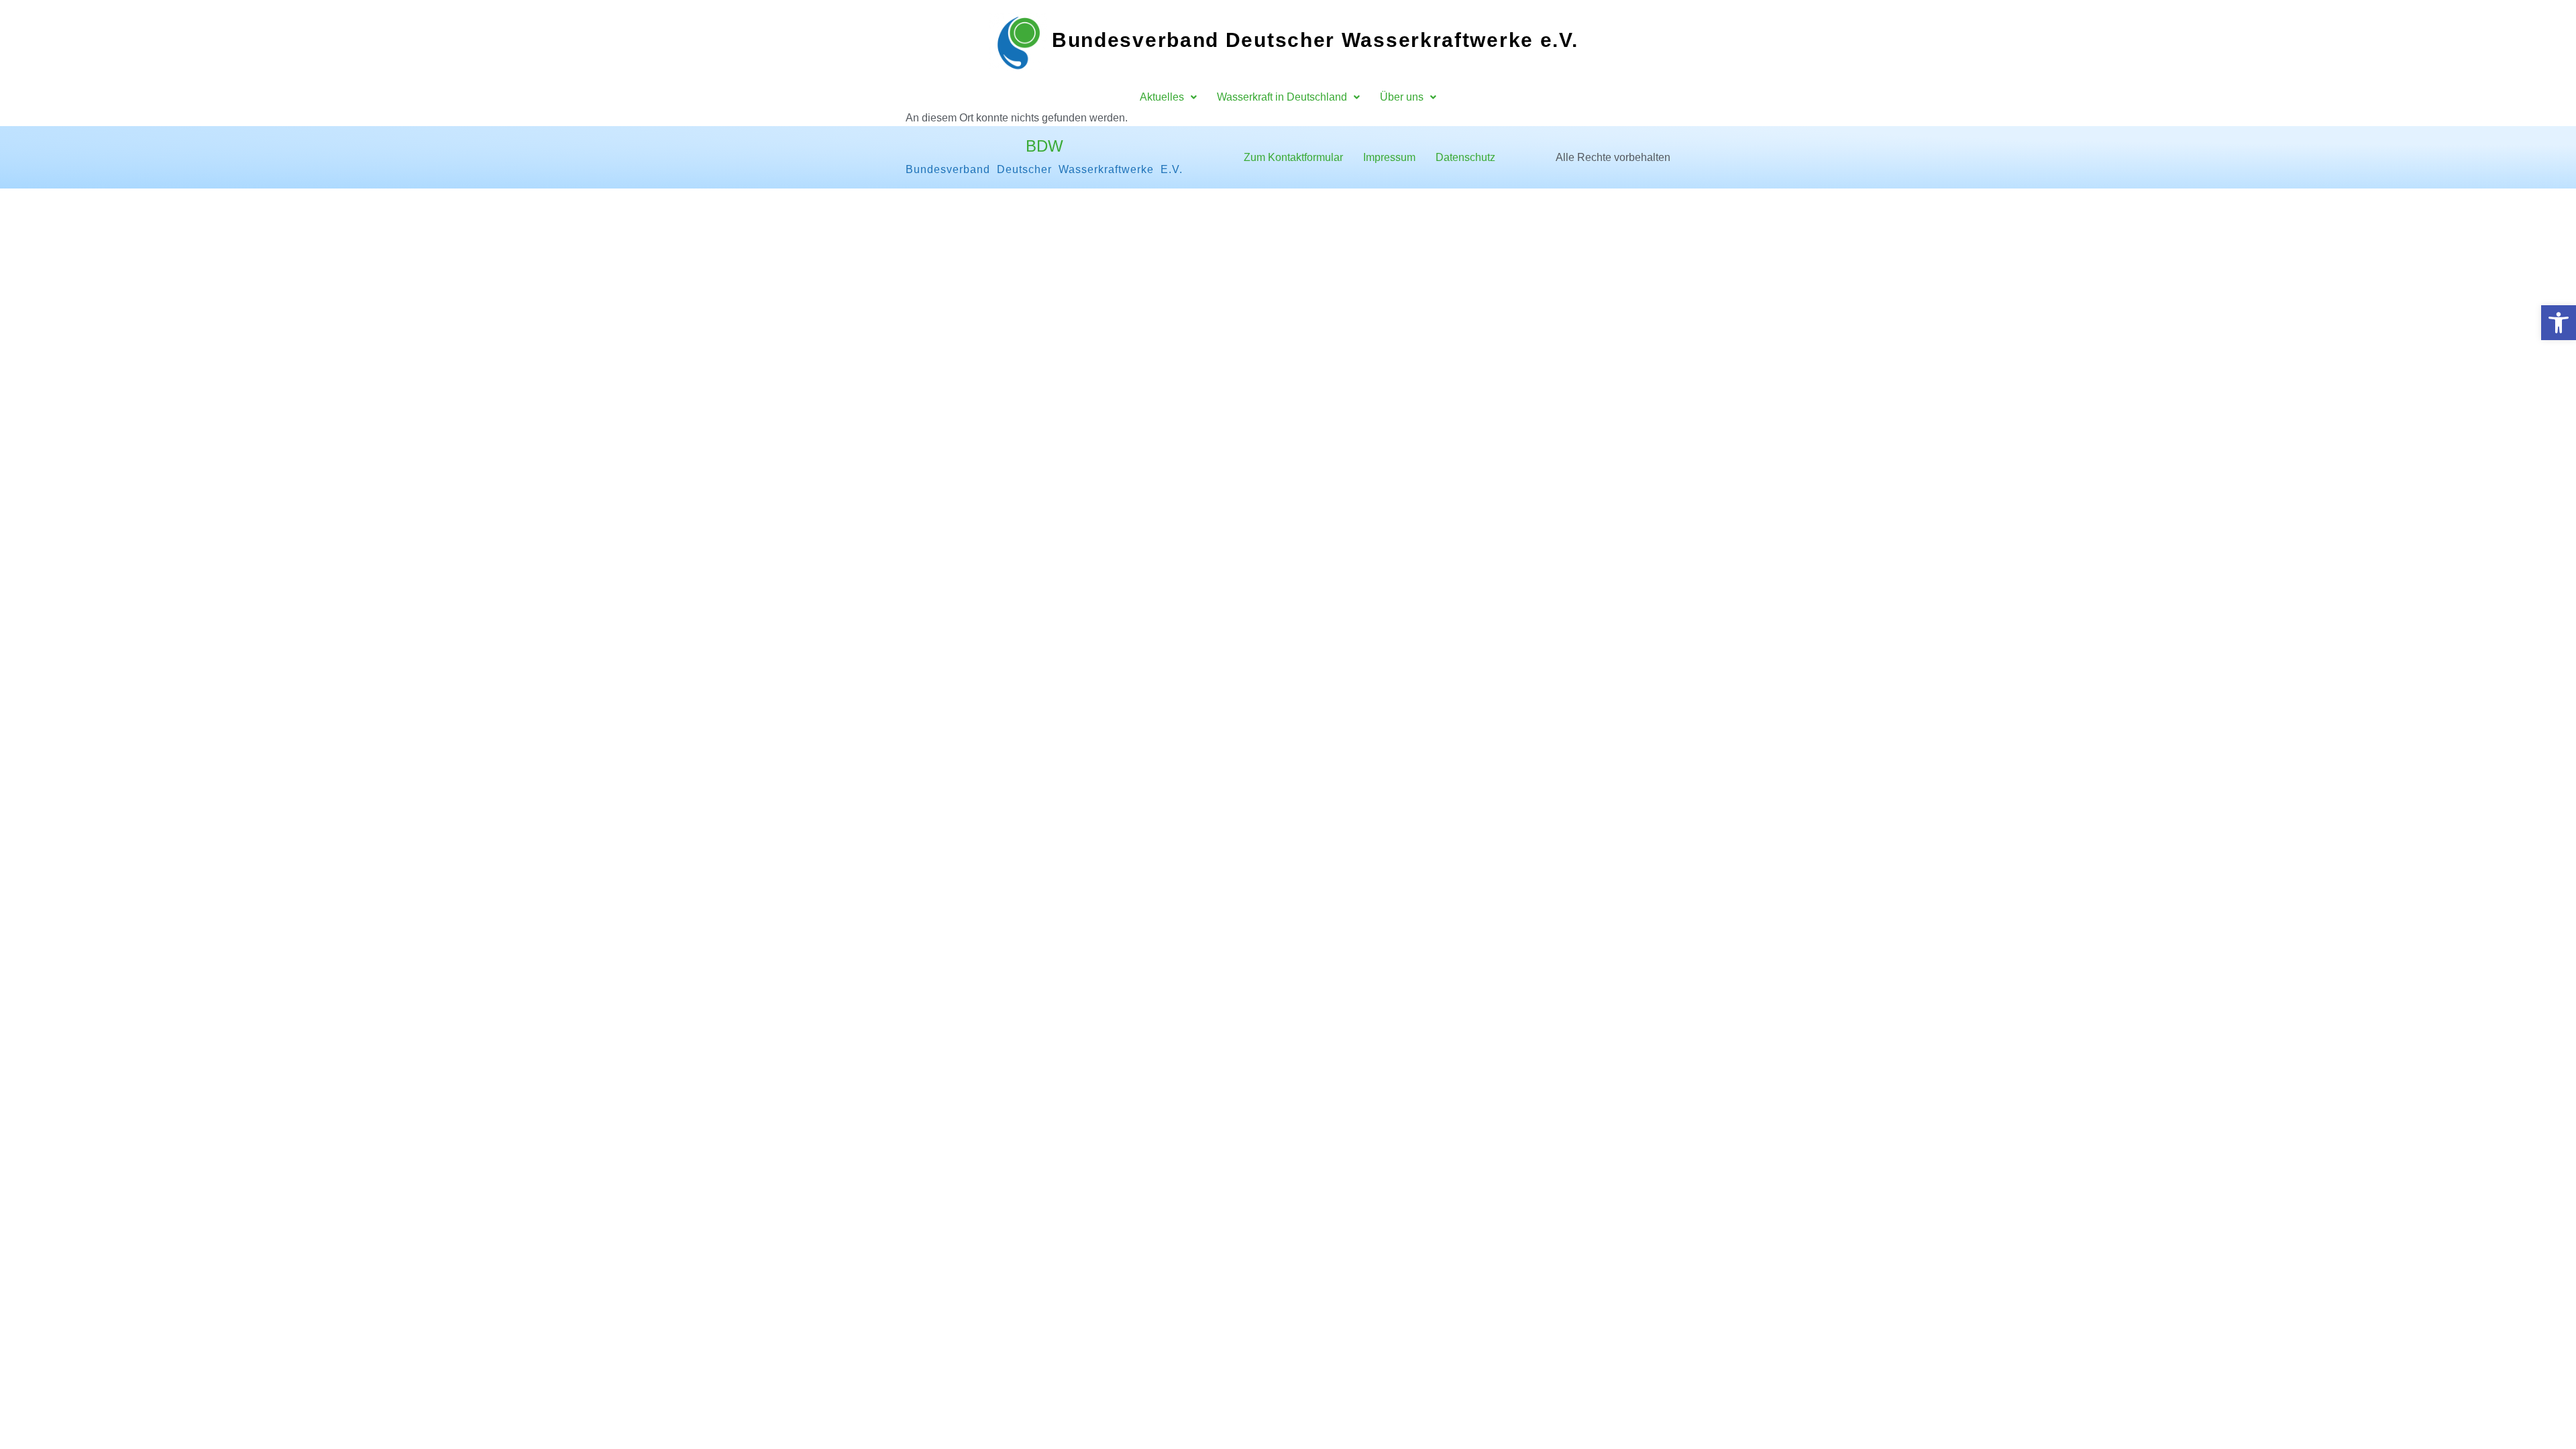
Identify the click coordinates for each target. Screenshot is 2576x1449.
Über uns (1402, 97)
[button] (2559, 323)
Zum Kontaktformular (1293, 157)
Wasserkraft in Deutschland (1282, 97)
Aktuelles (1162, 97)
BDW (1044, 146)
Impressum (1389, 157)
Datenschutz (1465, 157)
